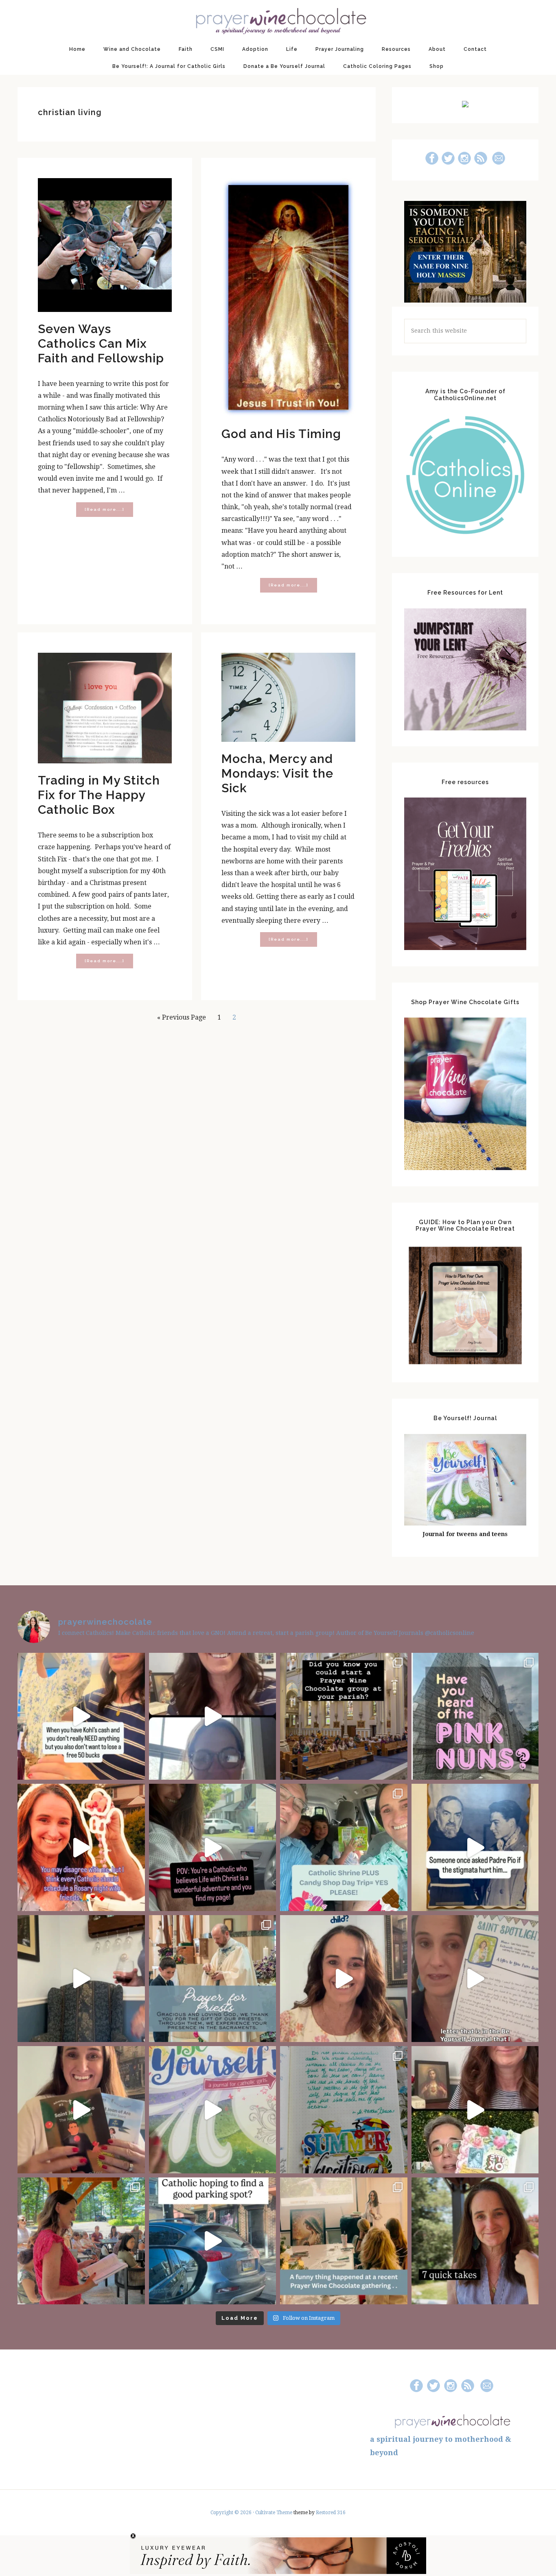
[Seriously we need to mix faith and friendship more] (81, 1847)
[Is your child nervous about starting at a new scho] (81, 2110)
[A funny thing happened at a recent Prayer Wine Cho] (344, 2241)
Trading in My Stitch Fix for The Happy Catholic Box (99, 795)
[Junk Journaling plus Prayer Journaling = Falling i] (475, 2110)
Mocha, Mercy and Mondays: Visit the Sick (277, 773)
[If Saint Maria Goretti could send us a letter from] (475, 1979)
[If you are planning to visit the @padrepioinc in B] (344, 1847)
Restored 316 (331, 2513)
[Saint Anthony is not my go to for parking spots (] (213, 2241)
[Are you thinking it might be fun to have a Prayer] (344, 1716)
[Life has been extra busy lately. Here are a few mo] (475, 2241)
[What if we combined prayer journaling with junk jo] (344, 2110)
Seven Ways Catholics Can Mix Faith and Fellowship (101, 343)
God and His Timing (281, 434)
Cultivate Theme (274, 2513)
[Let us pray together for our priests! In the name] (213, 1979)
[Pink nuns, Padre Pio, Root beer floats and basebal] (213, 1847)
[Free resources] (465, 948)
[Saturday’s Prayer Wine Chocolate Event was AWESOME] (81, 2241)
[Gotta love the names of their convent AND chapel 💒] (475, 1716)
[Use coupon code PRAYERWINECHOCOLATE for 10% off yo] (344, 1979)
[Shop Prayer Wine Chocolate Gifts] (465, 1168)
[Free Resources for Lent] (465, 728)
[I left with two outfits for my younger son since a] (81, 1716)
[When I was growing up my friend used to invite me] (81, 1979)
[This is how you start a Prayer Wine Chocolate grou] (213, 1716)
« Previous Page (182, 1020)
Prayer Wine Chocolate (278, 20)
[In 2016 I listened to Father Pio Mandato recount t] (475, 1847)
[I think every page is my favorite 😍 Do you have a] (213, 2110)
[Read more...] (109, 512)
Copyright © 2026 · (233, 2513)
